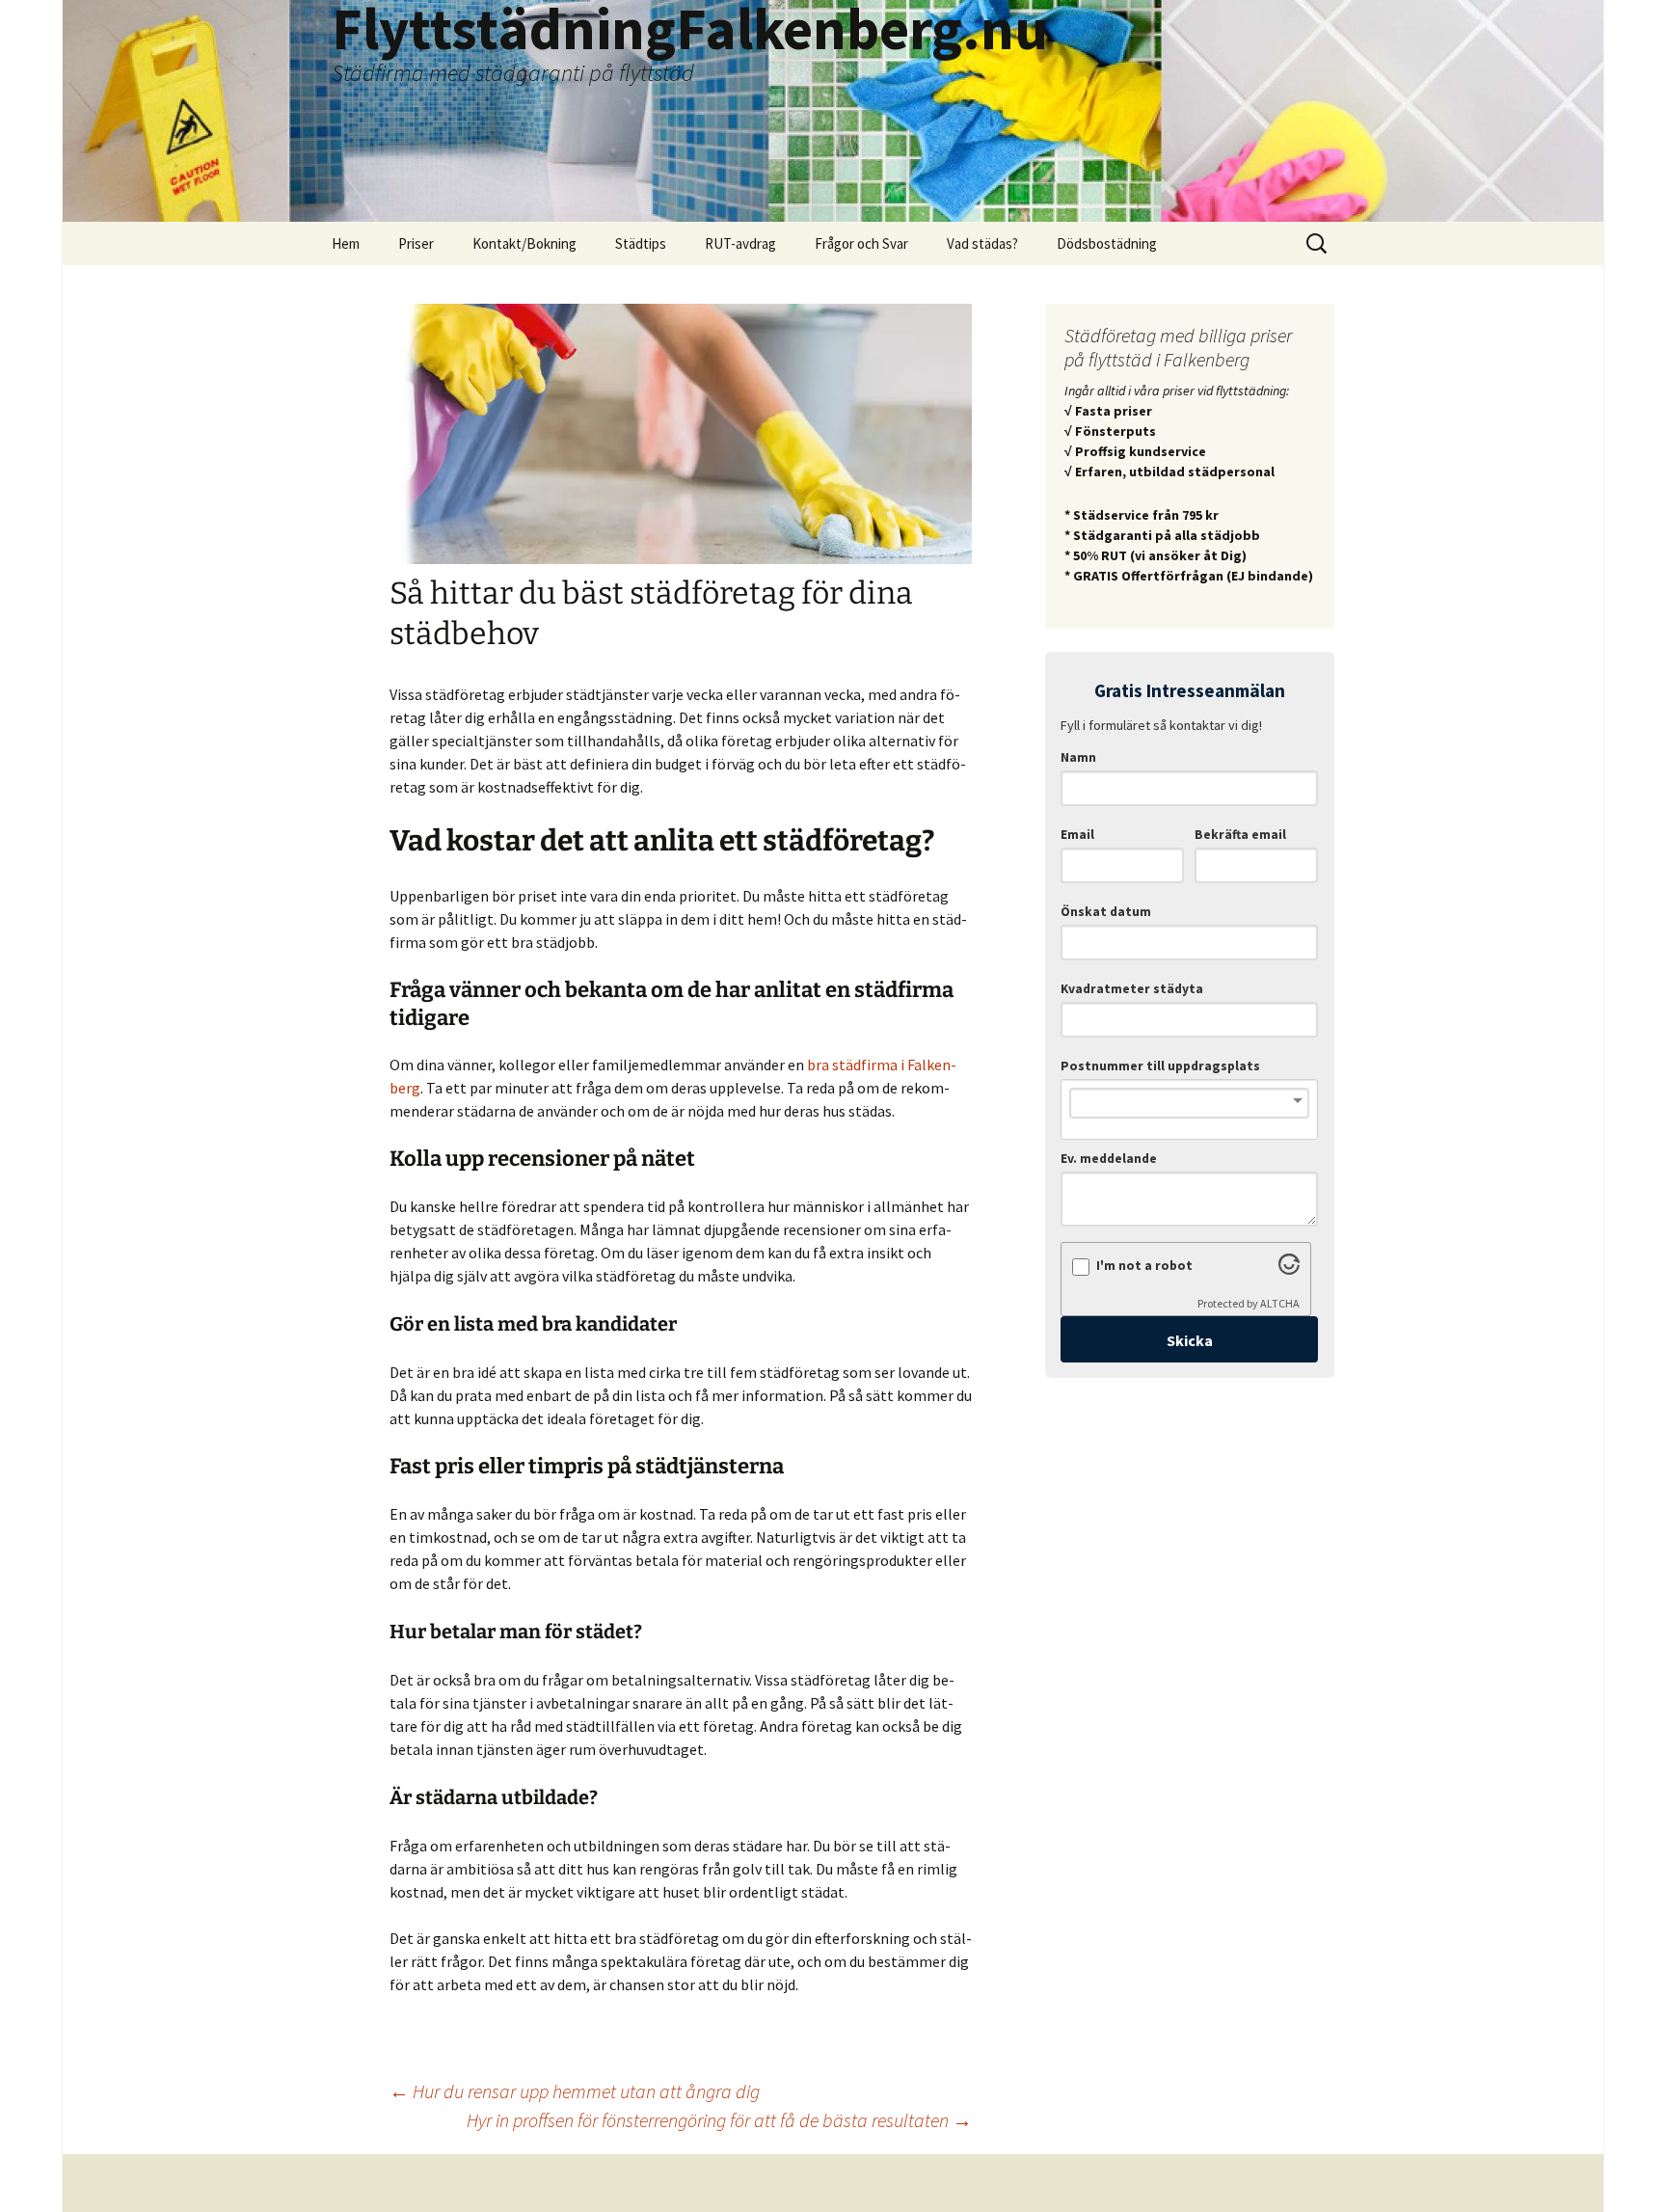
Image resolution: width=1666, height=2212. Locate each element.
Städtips (641, 243)
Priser (416, 243)
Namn (1078, 757)
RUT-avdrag (740, 243)
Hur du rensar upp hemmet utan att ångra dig (575, 2091)
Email (1077, 835)
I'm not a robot (1144, 1266)
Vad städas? (982, 243)
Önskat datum (1106, 912)
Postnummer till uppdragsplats (1160, 1066)
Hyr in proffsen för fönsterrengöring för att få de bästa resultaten (719, 2120)
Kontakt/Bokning (524, 243)
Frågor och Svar (861, 243)
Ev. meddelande (1109, 1159)
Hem (346, 243)
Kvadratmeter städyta (1132, 989)
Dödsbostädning (1107, 243)
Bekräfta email (1240, 835)
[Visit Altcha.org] (1289, 1269)
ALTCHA (1280, 1303)
